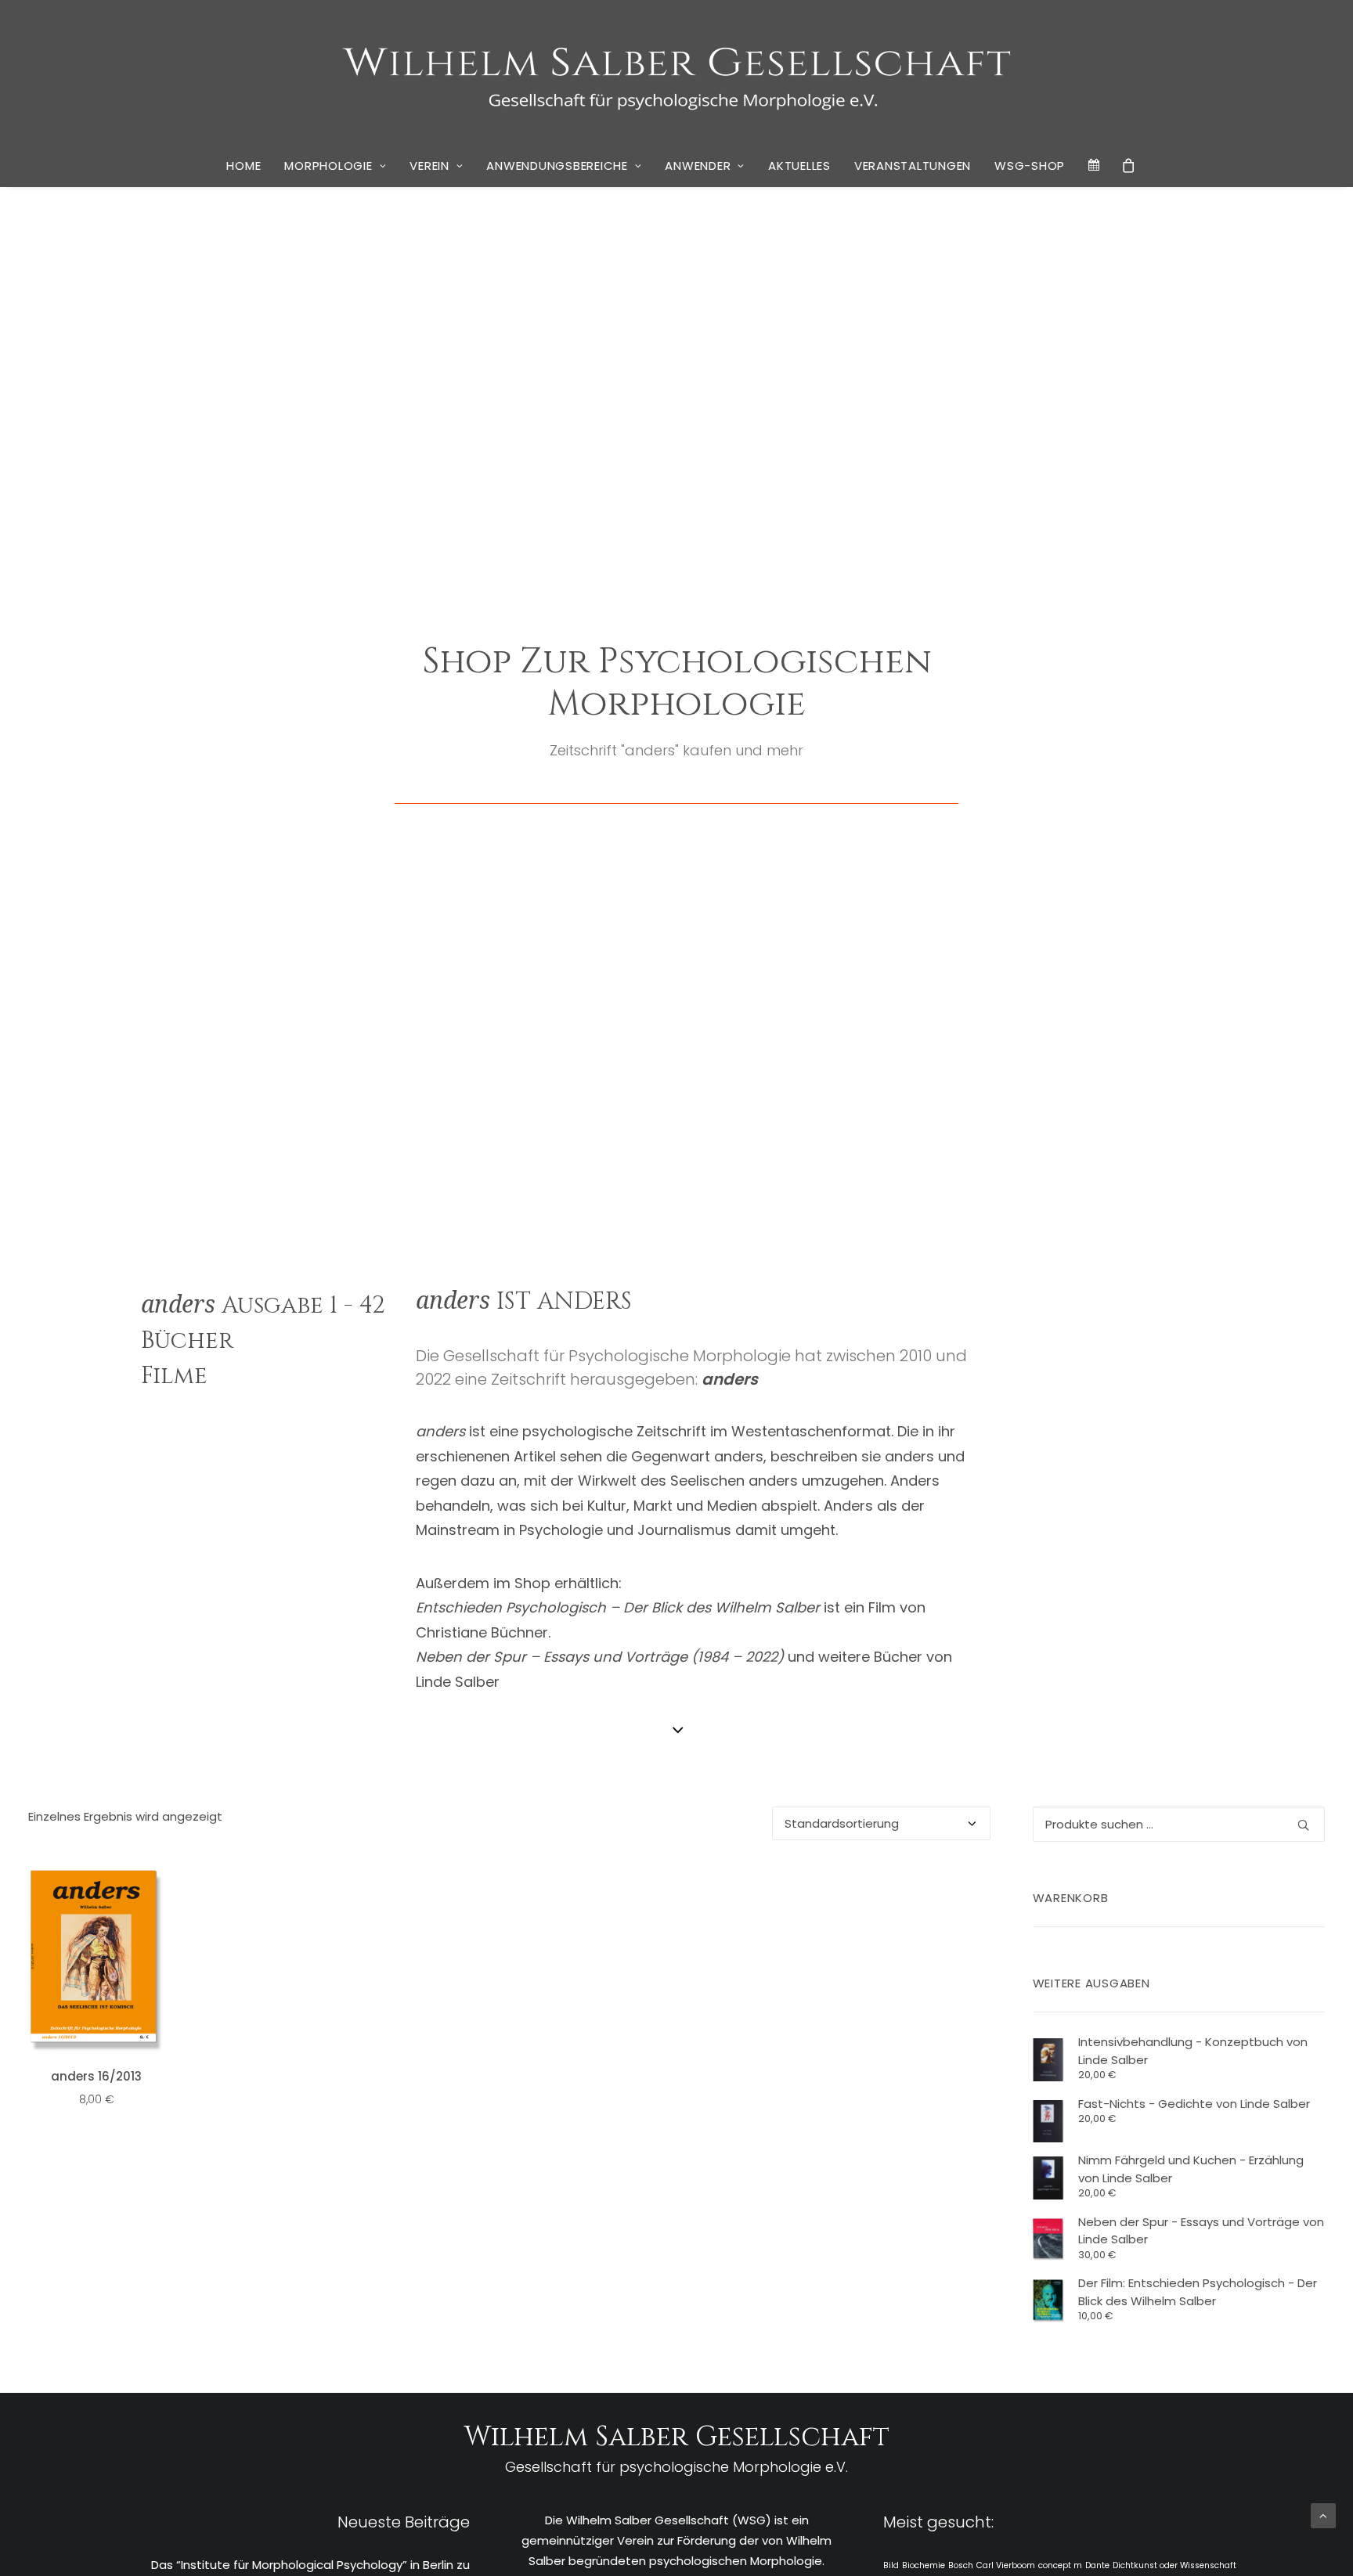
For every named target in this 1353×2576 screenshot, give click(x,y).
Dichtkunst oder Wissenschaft (1174, 2565)
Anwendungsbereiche (557, 166)
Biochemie (924, 2565)
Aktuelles (799, 166)
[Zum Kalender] (1095, 165)
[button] (96, 1961)
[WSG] (677, 72)
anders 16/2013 (96, 2076)
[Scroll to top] (1323, 2515)
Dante (1097, 2565)
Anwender (698, 166)
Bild (891, 2565)
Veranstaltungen (913, 166)
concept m (1060, 2565)
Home (244, 166)
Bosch (961, 2565)
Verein (429, 166)
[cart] (1129, 165)
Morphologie (328, 166)
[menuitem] (244, 166)
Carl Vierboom (1006, 2565)
